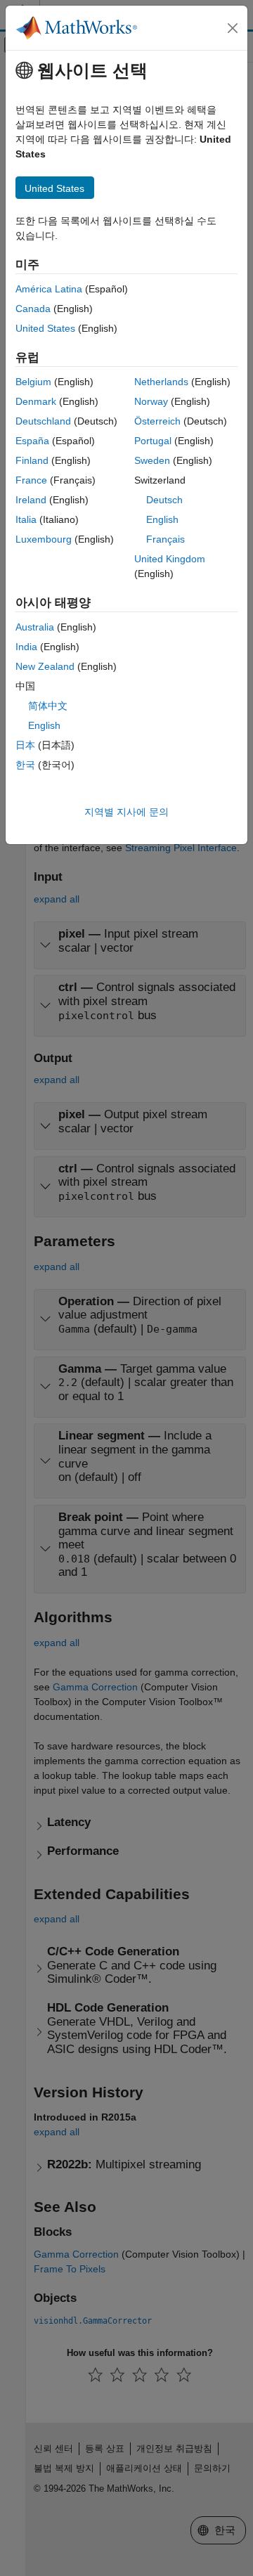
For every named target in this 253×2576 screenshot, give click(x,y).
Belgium (33, 382)
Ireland (31, 500)
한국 (25, 765)
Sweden (152, 460)
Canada (33, 309)
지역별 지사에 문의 (126, 812)
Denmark (36, 401)
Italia (26, 519)
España (32, 441)
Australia (35, 627)
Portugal (153, 441)
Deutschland (43, 421)
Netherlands (161, 382)
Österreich (157, 421)
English (162, 519)
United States (45, 328)
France (31, 480)
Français (166, 539)
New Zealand (45, 666)
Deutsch (164, 500)
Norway (151, 401)
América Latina (49, 289)
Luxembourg (44, 539)
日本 (25, 745)
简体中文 (48, 706)
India (26, 647)
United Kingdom (170, 559)
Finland (32, 460)
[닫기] (233, 28)
